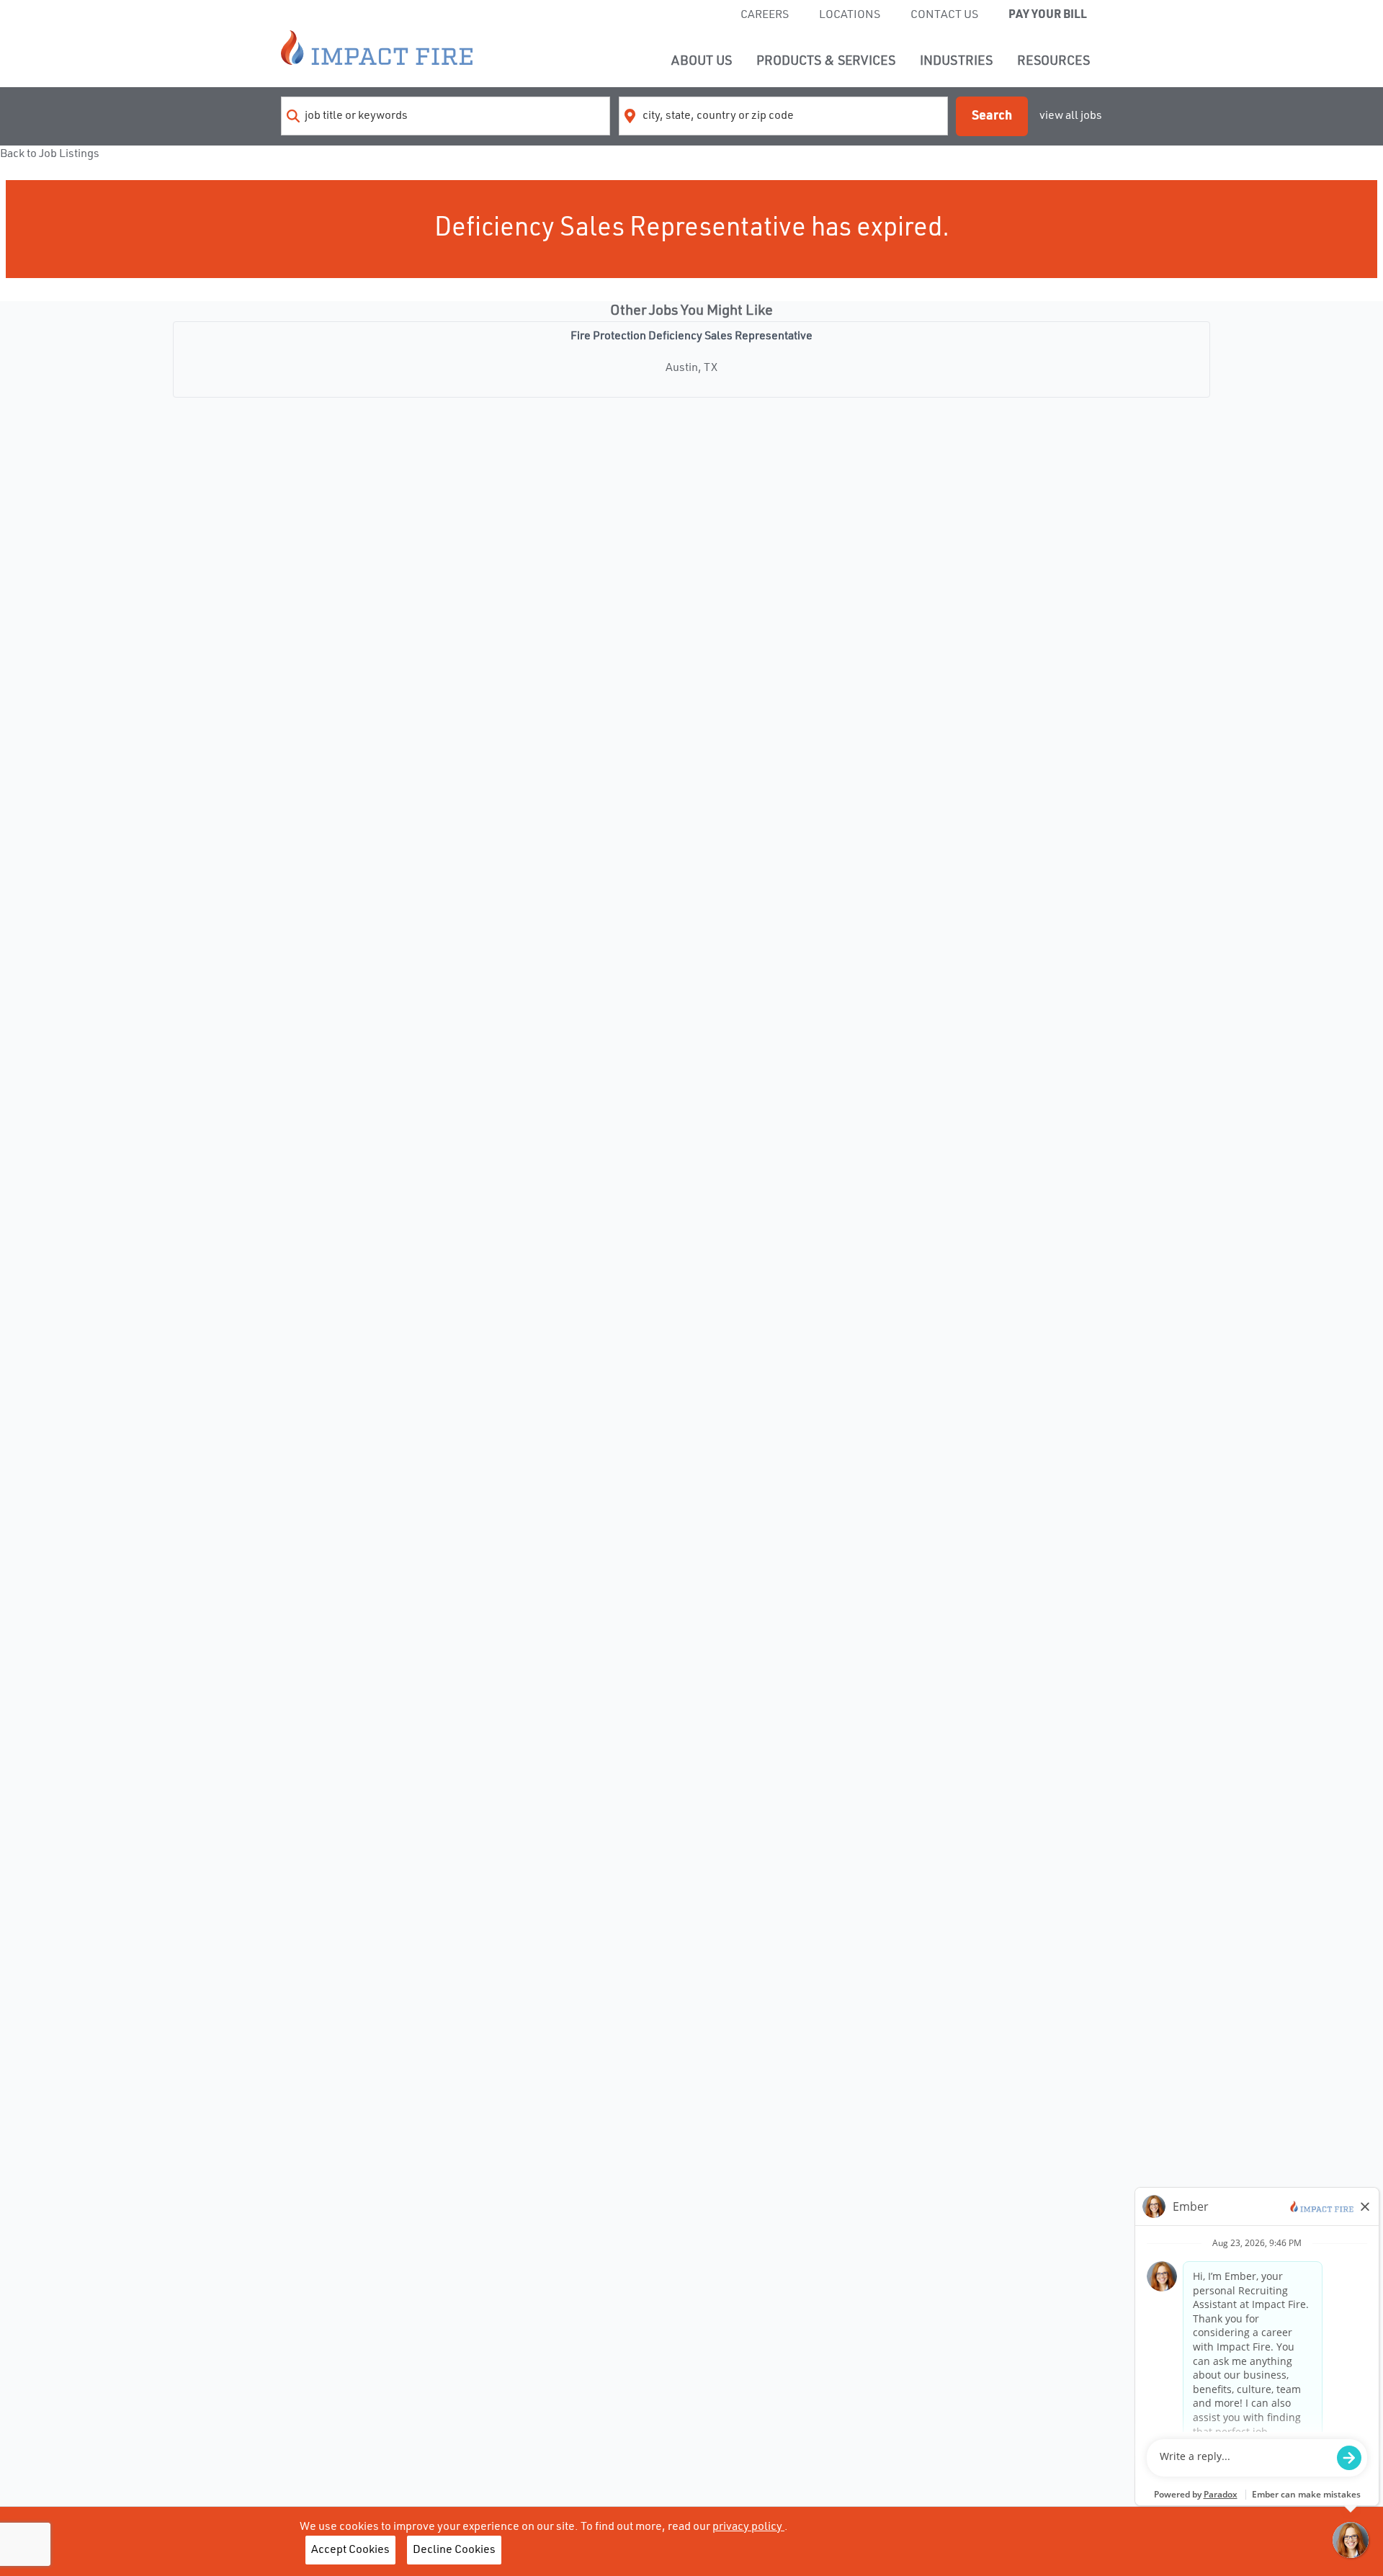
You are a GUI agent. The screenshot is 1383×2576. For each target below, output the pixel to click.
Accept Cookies (350, 2550)
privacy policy (748, 2527)
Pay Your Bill (1048, 15)
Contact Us (944, 15)
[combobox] (446, 116)
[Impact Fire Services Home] (377, 48)
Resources (1053, 61)
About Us (702, 61)
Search (992, 116)
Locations (850, 15)
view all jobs (1071, 116)
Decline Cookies (454, 2550)
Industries (956, 61)
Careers (765, 15)
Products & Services (826, 61)
